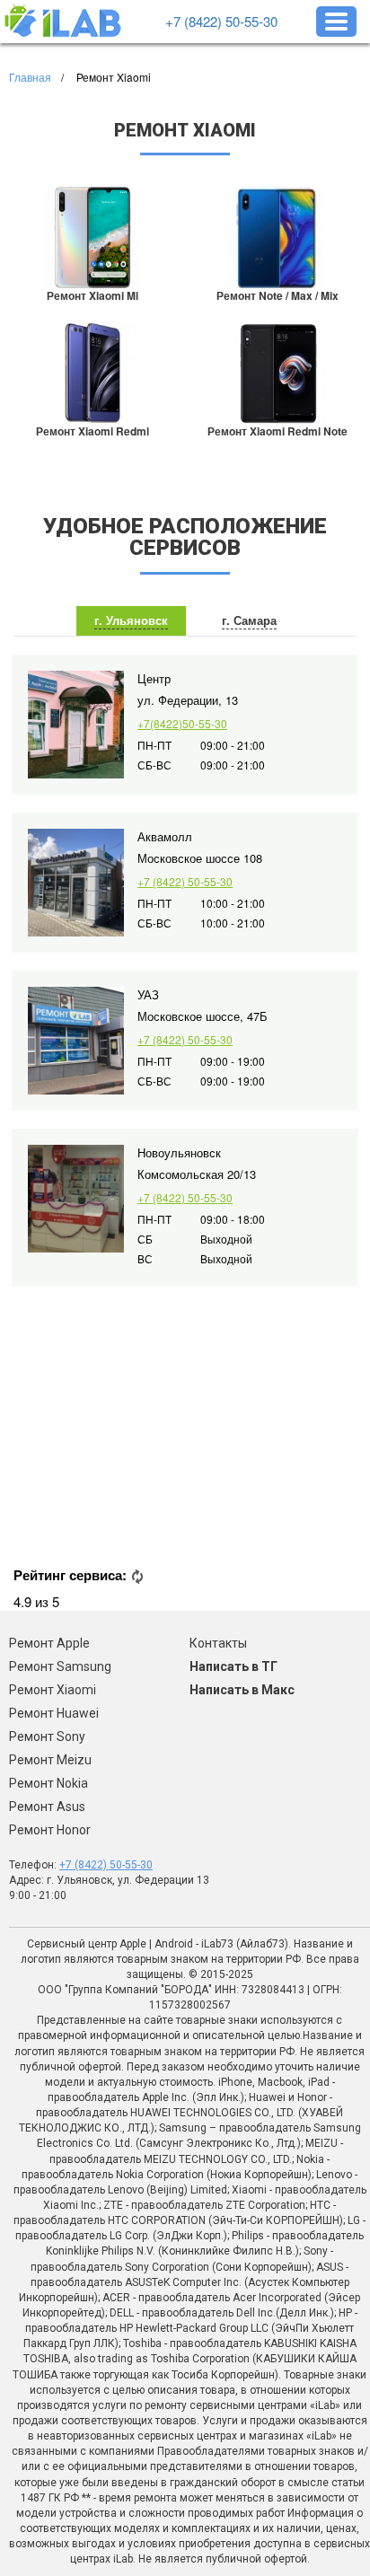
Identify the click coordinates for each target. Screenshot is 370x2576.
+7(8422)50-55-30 (182, 723)
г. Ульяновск (131, 620)
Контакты (218, 1643)
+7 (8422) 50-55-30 (221, 21)
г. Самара (249, 620)
